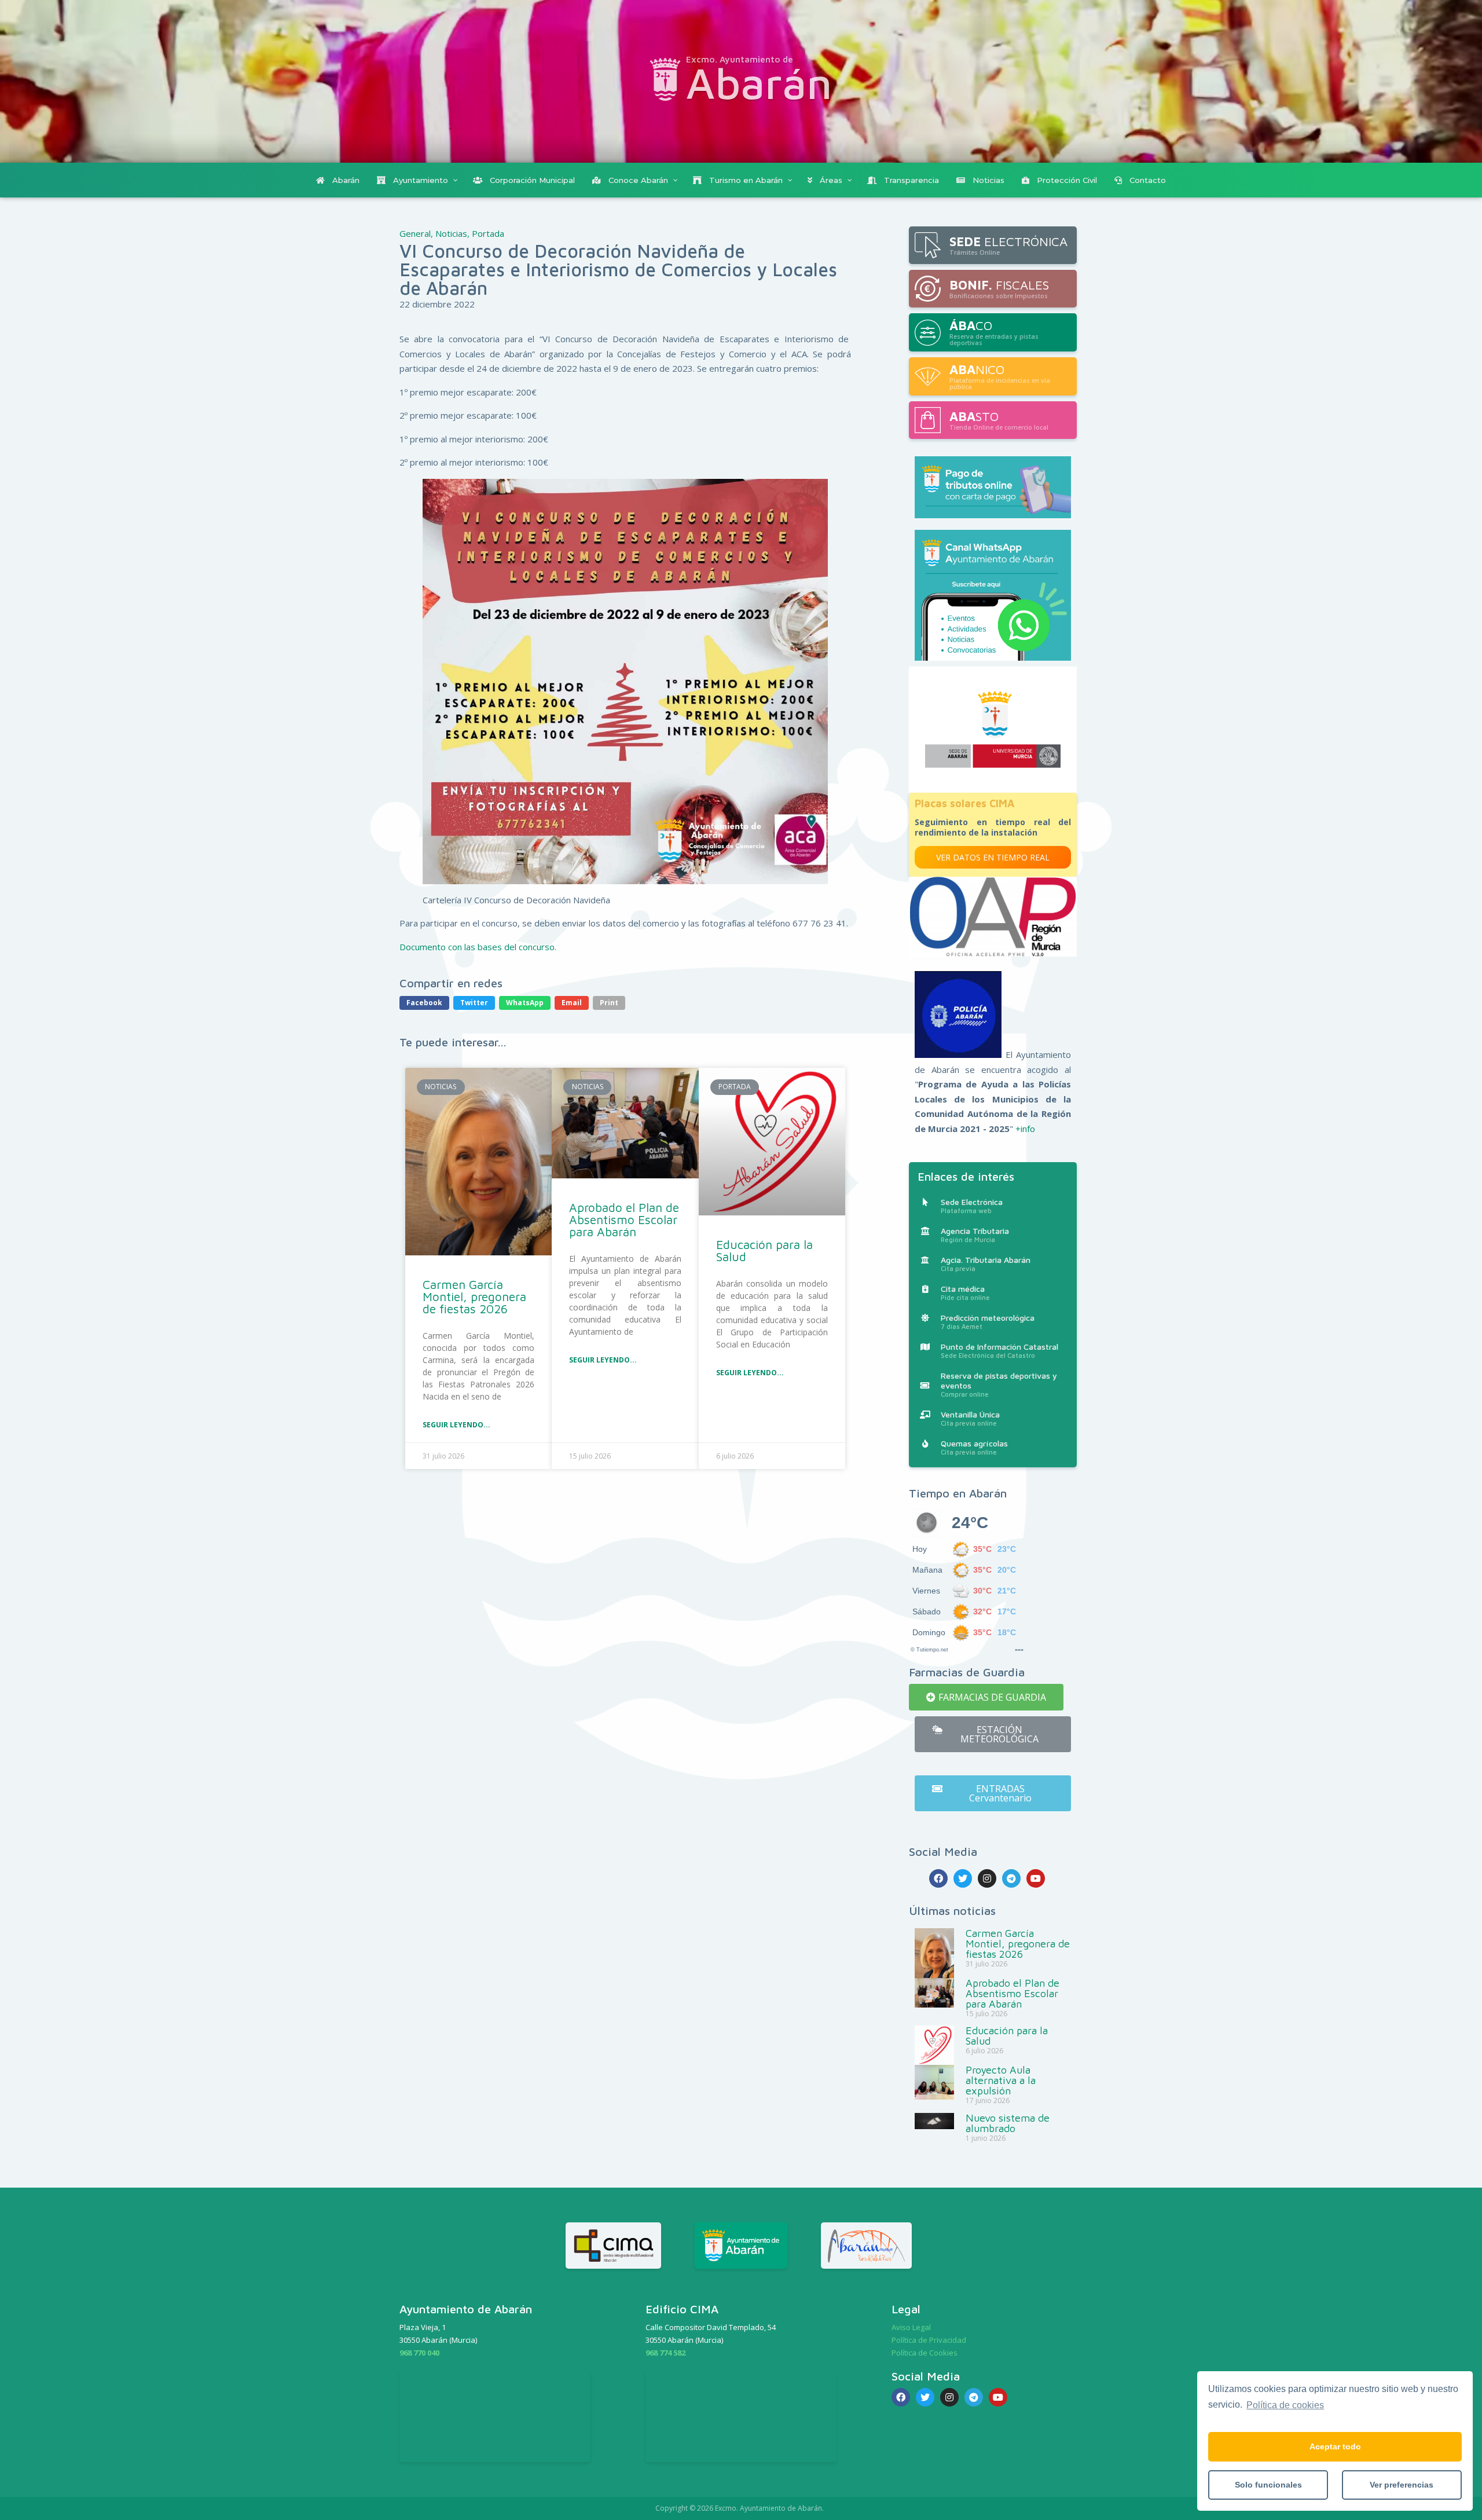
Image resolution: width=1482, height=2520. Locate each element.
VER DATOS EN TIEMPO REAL (993, 857)
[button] (986, 1697)
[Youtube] (1036, 1878)
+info (1025, 1129)
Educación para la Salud (764, 1250)
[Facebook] (938, 1878)
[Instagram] (987, 1878)
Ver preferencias (1402, 2485)
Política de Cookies (925, 2353)
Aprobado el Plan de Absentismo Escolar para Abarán (624, 1219)
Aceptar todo (1335, 2446)
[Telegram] (1011, 1878)
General (415, 233)
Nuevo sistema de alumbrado (1008, 2123)
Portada (488, 233)
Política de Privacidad (929, 2340)
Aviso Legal (911, 2327)
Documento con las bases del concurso (477, 947)
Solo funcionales (1268, 2485)
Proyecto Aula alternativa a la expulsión (1001, 2080)
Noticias (451, 233)
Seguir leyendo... (456, 1425)
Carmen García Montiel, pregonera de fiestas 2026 (474, 1296)
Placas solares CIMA (964, 803)
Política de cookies (1285, 2405)
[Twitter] (963, 1878)
